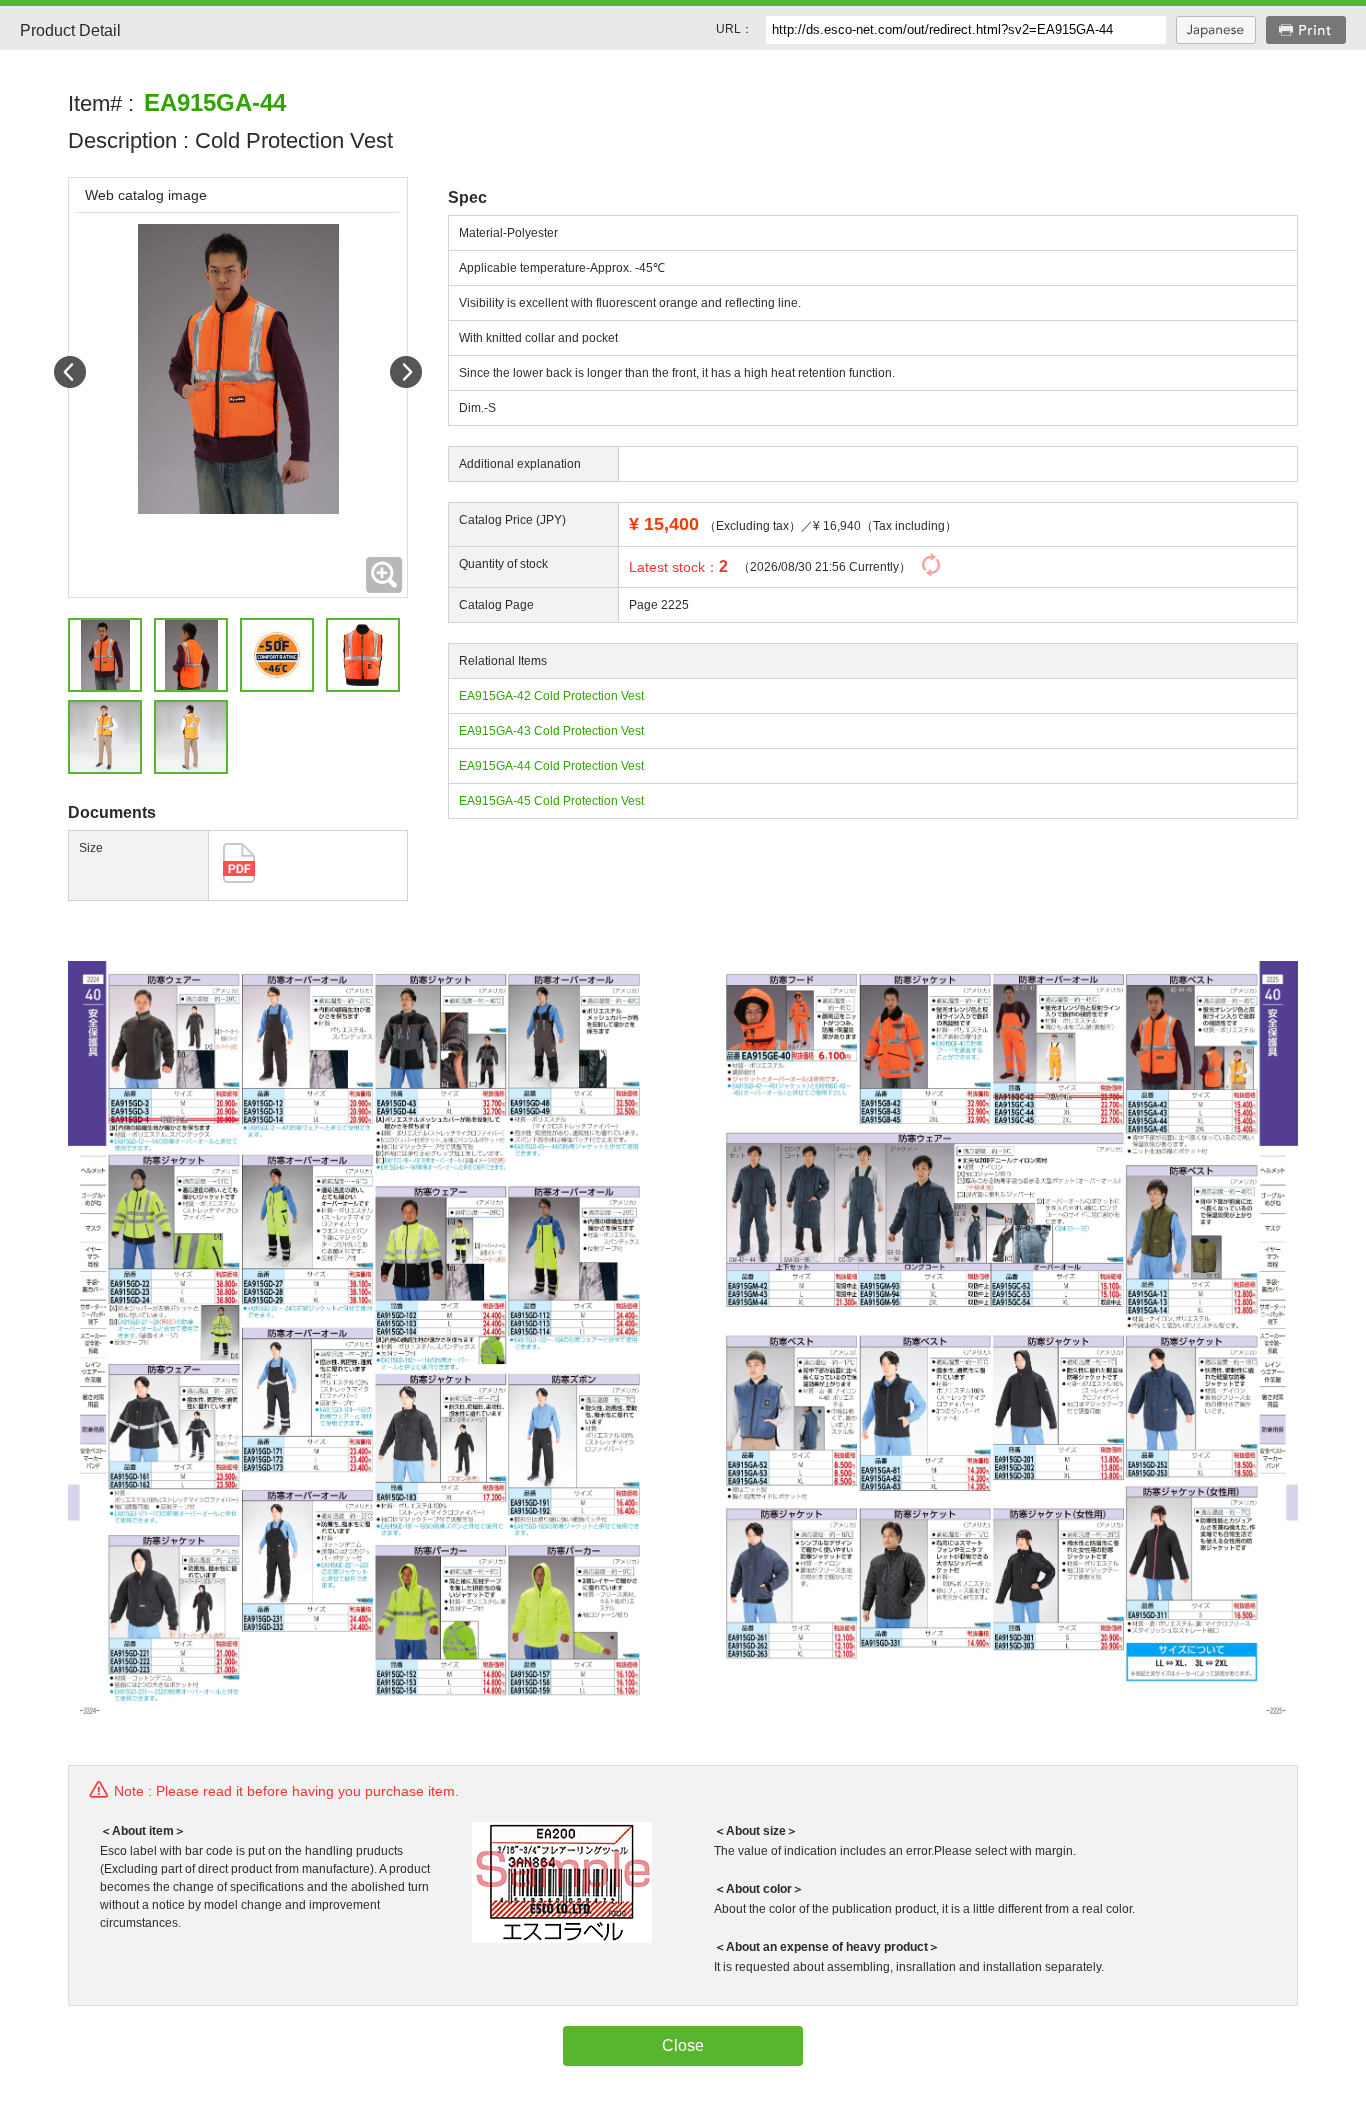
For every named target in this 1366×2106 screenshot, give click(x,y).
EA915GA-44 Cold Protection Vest (551, 766)
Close (683, 2045)
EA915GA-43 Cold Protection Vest (551, 731)
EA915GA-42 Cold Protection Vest (551, 696)
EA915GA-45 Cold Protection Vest (551, 801)
